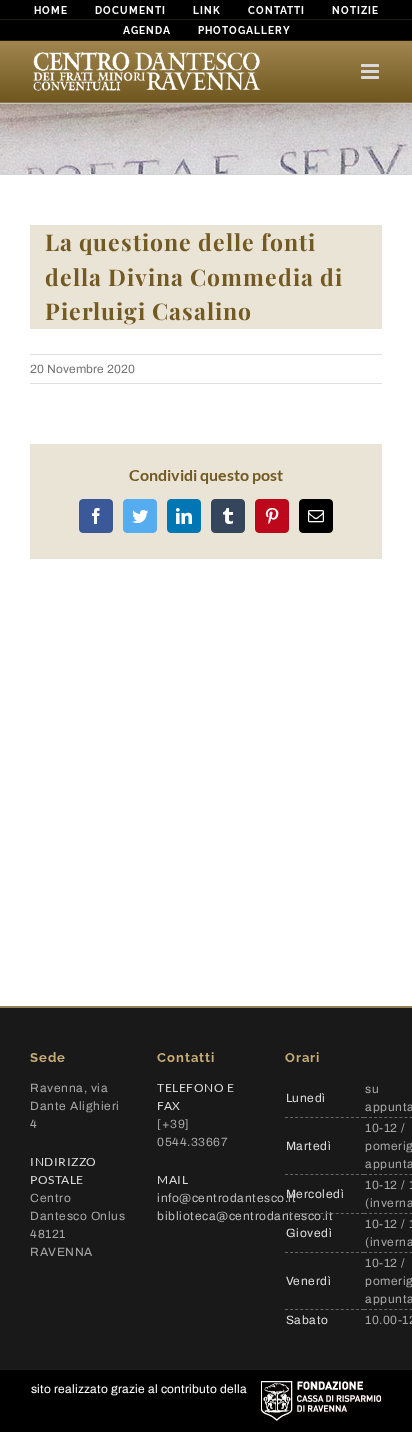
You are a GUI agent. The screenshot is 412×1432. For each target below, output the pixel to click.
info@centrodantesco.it (226, 1198)
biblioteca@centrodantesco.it (245, 1216)
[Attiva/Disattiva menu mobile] (371, 71)
